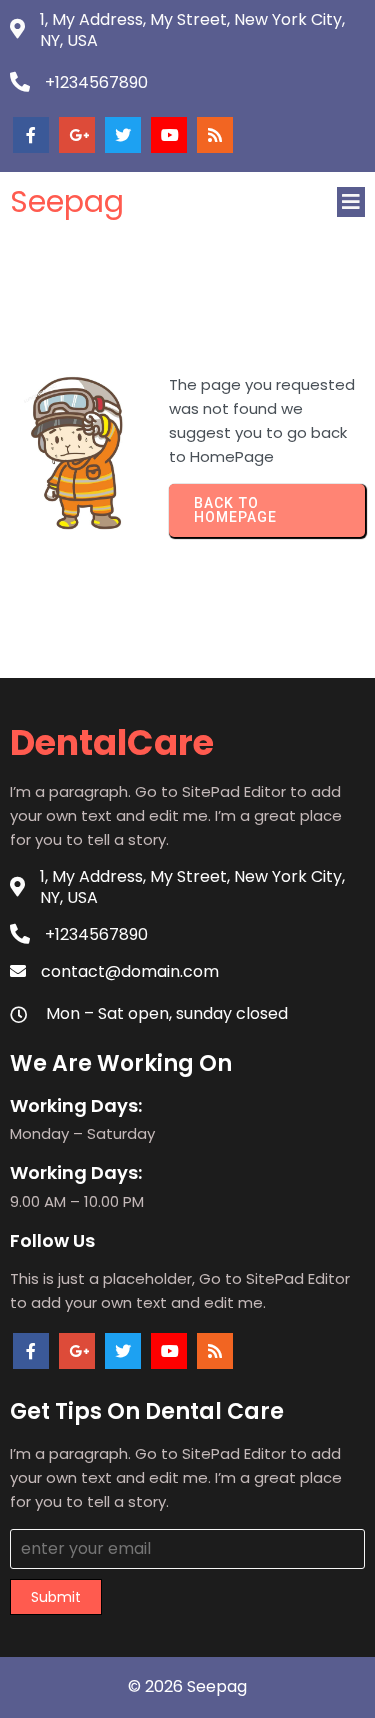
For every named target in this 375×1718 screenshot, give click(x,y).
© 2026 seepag (187, 1686)
